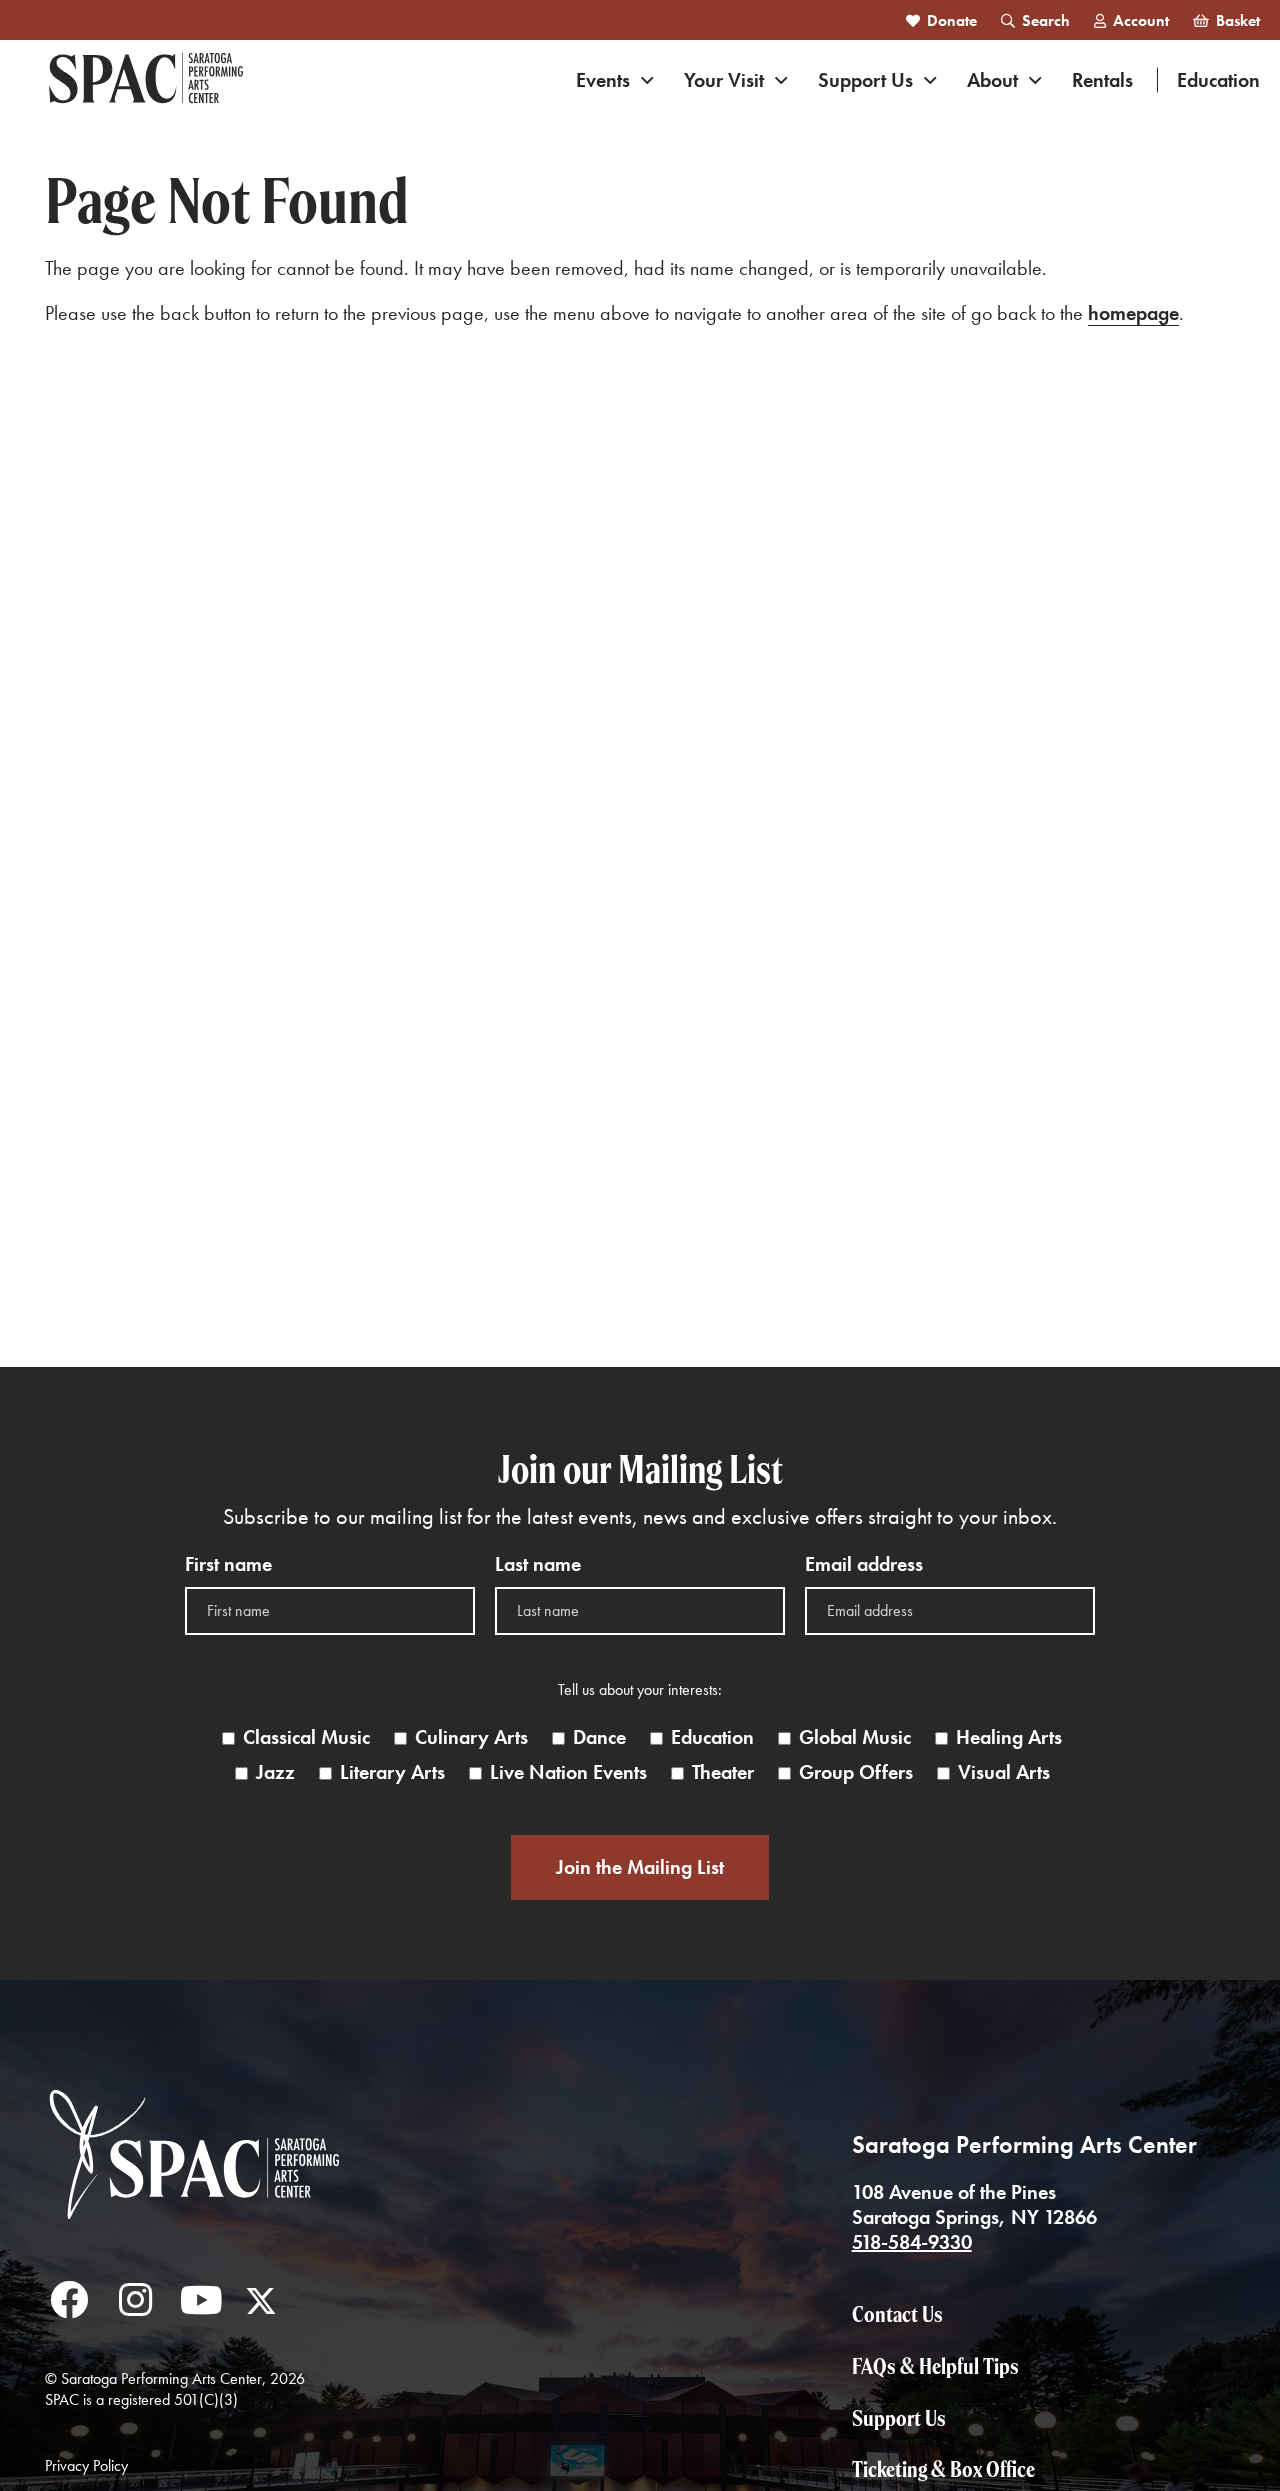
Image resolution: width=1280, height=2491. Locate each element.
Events (603, 80)
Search (1046, 20)
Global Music (855, 1737)
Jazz (275, 1772)
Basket (1238, 20)
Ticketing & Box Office (943, 2469)
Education (1218, 80)
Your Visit (724, 80)
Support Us (865, 80)
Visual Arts (1004, 1772)
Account (1141, 20)
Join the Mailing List (640, 1867)
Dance (599, 1737)
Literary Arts (392, 1772)
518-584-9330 (912, 2242)
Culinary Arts (471, 1737)
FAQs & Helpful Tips (935, 2366)
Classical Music (306, 1737)
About (992, 80)
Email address (864, 1564)
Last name (538, 1564)
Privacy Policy (86, 2465)
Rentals (1102, 80)
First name (228, 1564)
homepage (1133, 313)
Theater (723, 1772)
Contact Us (897, 2314)
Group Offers (856, 1772)
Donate (952, 20)
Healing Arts (1009, 1737)
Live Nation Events (568, 1772)
